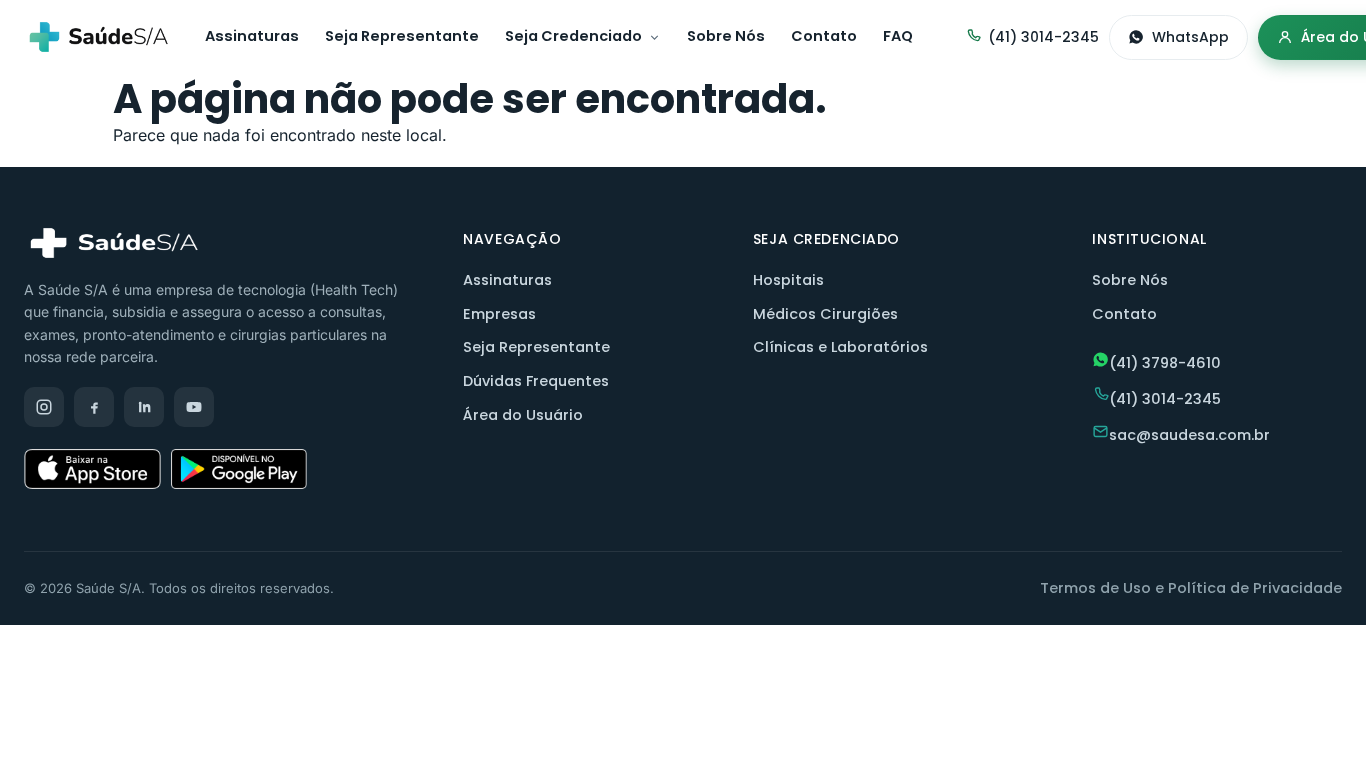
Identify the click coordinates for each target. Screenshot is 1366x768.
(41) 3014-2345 (1043, 37)
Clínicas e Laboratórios (840, 347)
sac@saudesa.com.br (1189, 435)
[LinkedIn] (144, 407)
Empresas (499, 314)
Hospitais (788, 280)
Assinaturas (252, 36)
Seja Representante (402, 36)
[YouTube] (194, 407)
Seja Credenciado (573, 36)
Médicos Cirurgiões (825, 314)
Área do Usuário (523, 415)
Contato (824, 36)
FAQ (898, 36)
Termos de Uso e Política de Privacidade (1191, 588)
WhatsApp (1190, 37)
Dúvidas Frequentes (536, 381)
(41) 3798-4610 (1165, 363)
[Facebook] (94, 407)
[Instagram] (44, 407)
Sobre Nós (726, 36)
